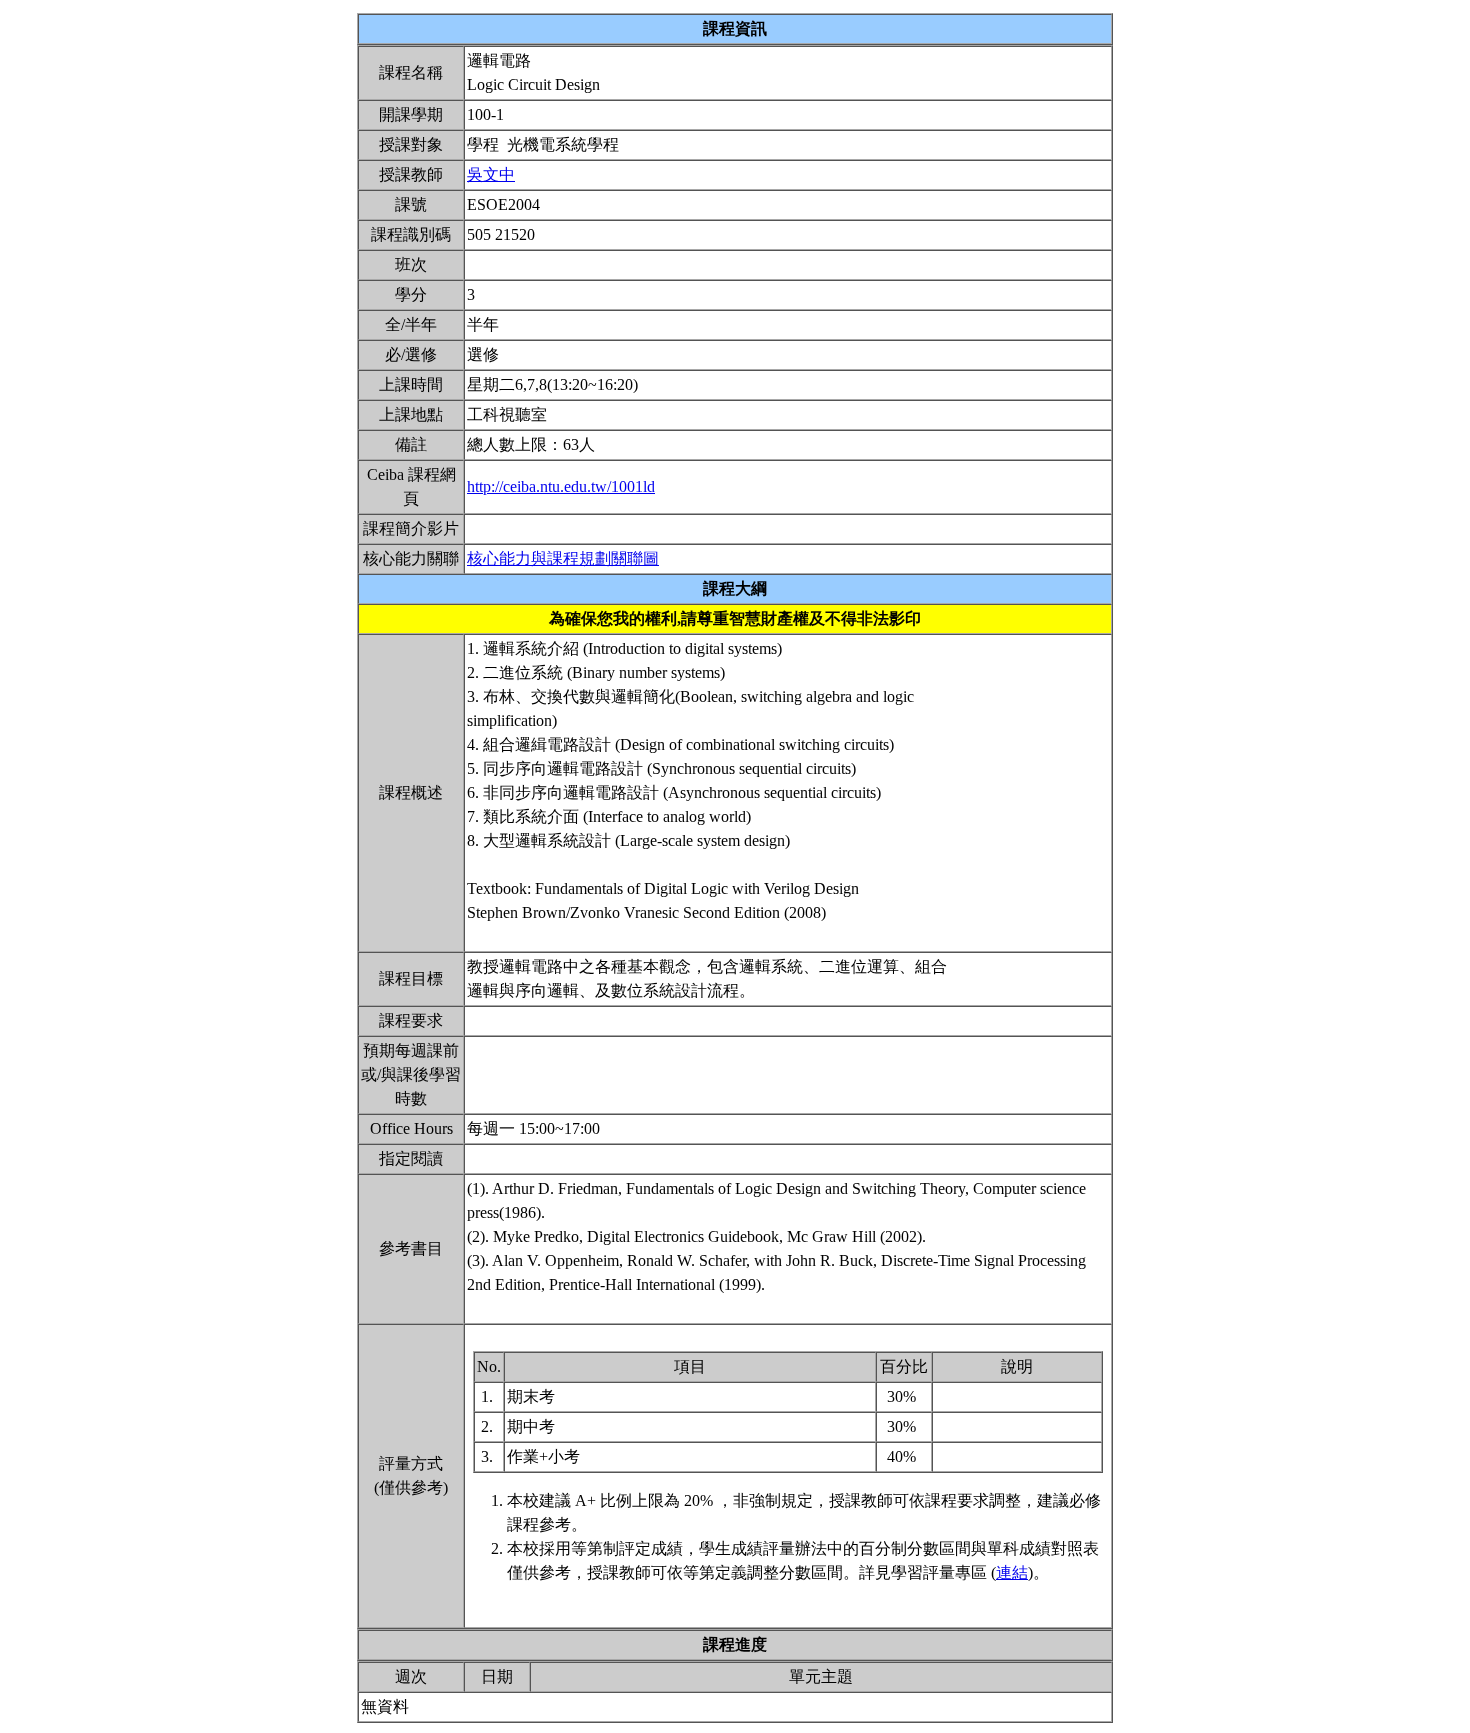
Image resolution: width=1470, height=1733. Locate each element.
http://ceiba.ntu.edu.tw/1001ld (561, 486)
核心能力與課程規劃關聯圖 (563, 558)
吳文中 (491, 174)
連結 (1012, 1572)
